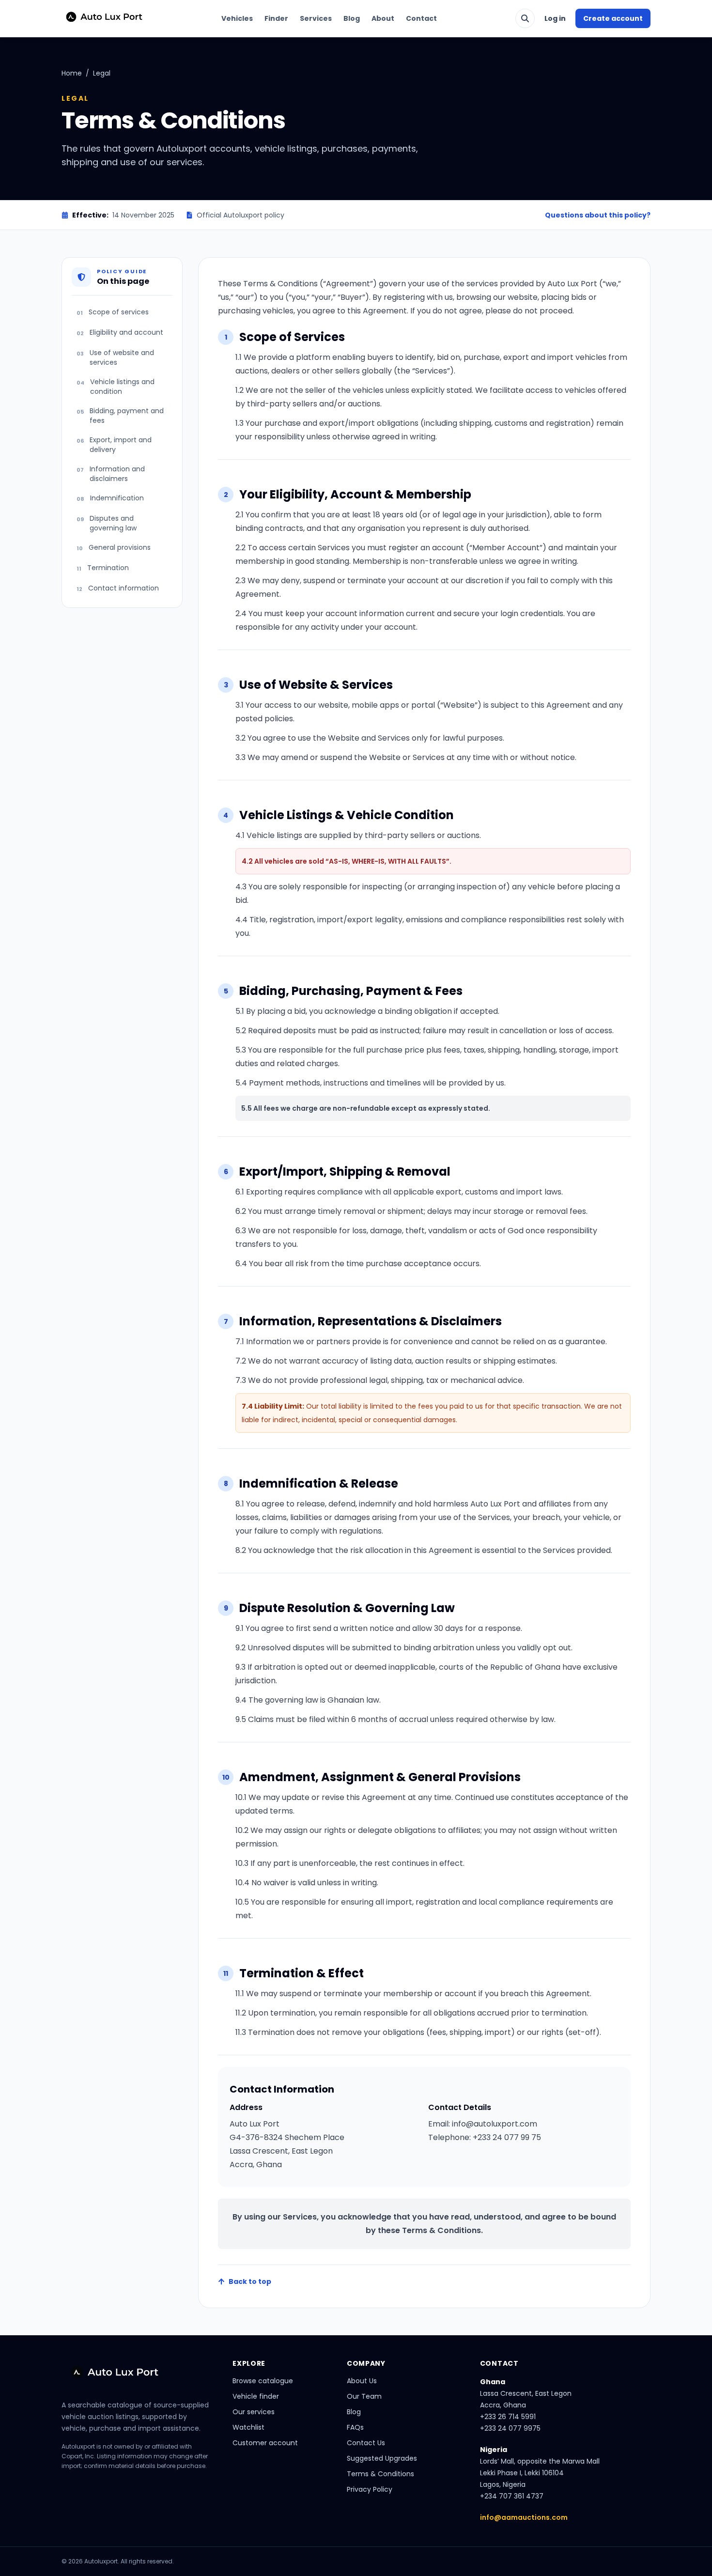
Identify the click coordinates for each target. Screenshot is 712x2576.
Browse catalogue (263, 2381)
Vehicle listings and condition (116, 387)
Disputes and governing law (107, 523)
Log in (555, 18)
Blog (352, 18)
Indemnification (110, 498)
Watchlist (248, 2427)
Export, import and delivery (114, 445)
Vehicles (237, 18)
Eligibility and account (120, 332)
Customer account (265, 2443)
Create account (613, 18)
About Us (362, 2381)
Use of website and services (115, 357)
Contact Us (366, 2443)
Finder (276, 18)
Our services (254, 2412)
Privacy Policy (370, 2489)
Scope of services (113, 312)
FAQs (355, 2427)
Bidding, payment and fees (120, 416)
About (383, 18)
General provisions (114, 547)
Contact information (118, 588)
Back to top (250, 2281)
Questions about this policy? (598, 215)
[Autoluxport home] (100, 18)
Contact (421, 18)
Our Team (364, 2396)
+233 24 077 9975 (510, 2428)
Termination (103, 568)
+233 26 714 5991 (508, 2417)
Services (316, 18)
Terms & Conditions (380, 2474)
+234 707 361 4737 (512, 2496)
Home (72, 73)
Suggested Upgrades (382, 2458)
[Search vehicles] (525, 18)
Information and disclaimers (111, 474)
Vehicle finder (256, 2396)
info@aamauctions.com (524, 2517)
